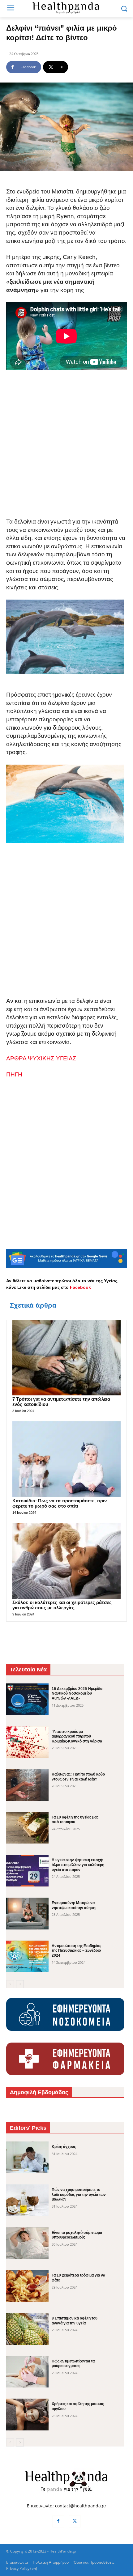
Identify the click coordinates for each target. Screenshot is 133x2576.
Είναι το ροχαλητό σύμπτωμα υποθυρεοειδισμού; (77, 2235)
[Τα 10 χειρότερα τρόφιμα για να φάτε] (27, 2286)
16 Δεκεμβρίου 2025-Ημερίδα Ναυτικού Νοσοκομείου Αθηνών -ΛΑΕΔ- (77, 1693)
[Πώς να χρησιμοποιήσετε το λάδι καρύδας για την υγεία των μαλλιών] (27, 2200)
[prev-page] (10, 1984)
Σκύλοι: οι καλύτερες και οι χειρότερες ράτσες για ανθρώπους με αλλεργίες (62, 1605)
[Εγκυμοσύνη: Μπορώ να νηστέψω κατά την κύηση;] (27, 1914)
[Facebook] (58, 2521)
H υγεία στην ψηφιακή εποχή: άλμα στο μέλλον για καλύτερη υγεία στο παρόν (78, 1865)
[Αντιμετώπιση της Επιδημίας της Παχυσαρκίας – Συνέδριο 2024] (27, 1956)
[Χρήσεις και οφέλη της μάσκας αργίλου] (27, 2415)
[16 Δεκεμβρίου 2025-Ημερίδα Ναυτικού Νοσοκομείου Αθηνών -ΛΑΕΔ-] (27, 1699)
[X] (75, 2521)
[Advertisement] (66, 449)
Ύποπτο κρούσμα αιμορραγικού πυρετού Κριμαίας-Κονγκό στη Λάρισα (77, 1736)
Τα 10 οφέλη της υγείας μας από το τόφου (75, 1820)
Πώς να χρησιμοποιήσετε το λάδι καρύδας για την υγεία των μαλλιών (79, 2194)
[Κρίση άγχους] (27, 2157)
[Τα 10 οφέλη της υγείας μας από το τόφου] (27, 1828)
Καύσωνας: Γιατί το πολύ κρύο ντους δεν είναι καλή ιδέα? (78, 1777)
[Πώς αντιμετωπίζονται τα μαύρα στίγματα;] (27, 2372)
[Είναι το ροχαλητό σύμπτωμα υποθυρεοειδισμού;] (27, 2243)
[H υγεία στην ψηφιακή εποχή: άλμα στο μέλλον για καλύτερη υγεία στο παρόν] (27, 1871)
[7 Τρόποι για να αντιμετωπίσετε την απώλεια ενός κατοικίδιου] (66, 1358)
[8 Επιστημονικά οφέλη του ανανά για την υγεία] (27, 2329)
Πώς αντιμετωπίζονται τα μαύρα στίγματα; (73, 2364)
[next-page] (20, 1984)
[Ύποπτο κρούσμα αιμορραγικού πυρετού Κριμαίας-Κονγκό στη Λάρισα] (27, 1742)
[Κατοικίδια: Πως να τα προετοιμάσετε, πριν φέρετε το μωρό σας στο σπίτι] (66, 1459)
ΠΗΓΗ (14, 1074)
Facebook (80, 1287)
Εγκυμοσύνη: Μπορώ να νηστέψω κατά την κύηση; (74, 1905)
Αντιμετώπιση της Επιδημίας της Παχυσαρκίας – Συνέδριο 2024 (76, 1951)
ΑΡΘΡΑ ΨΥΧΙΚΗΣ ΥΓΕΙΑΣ (41, 1058)
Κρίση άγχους (64, 2147)
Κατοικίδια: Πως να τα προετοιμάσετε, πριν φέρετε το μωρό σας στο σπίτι (60, 1503)
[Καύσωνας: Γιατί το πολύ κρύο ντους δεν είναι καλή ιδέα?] (27, 1785)
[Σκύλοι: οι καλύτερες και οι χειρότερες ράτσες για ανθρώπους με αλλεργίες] (66, 1561)
